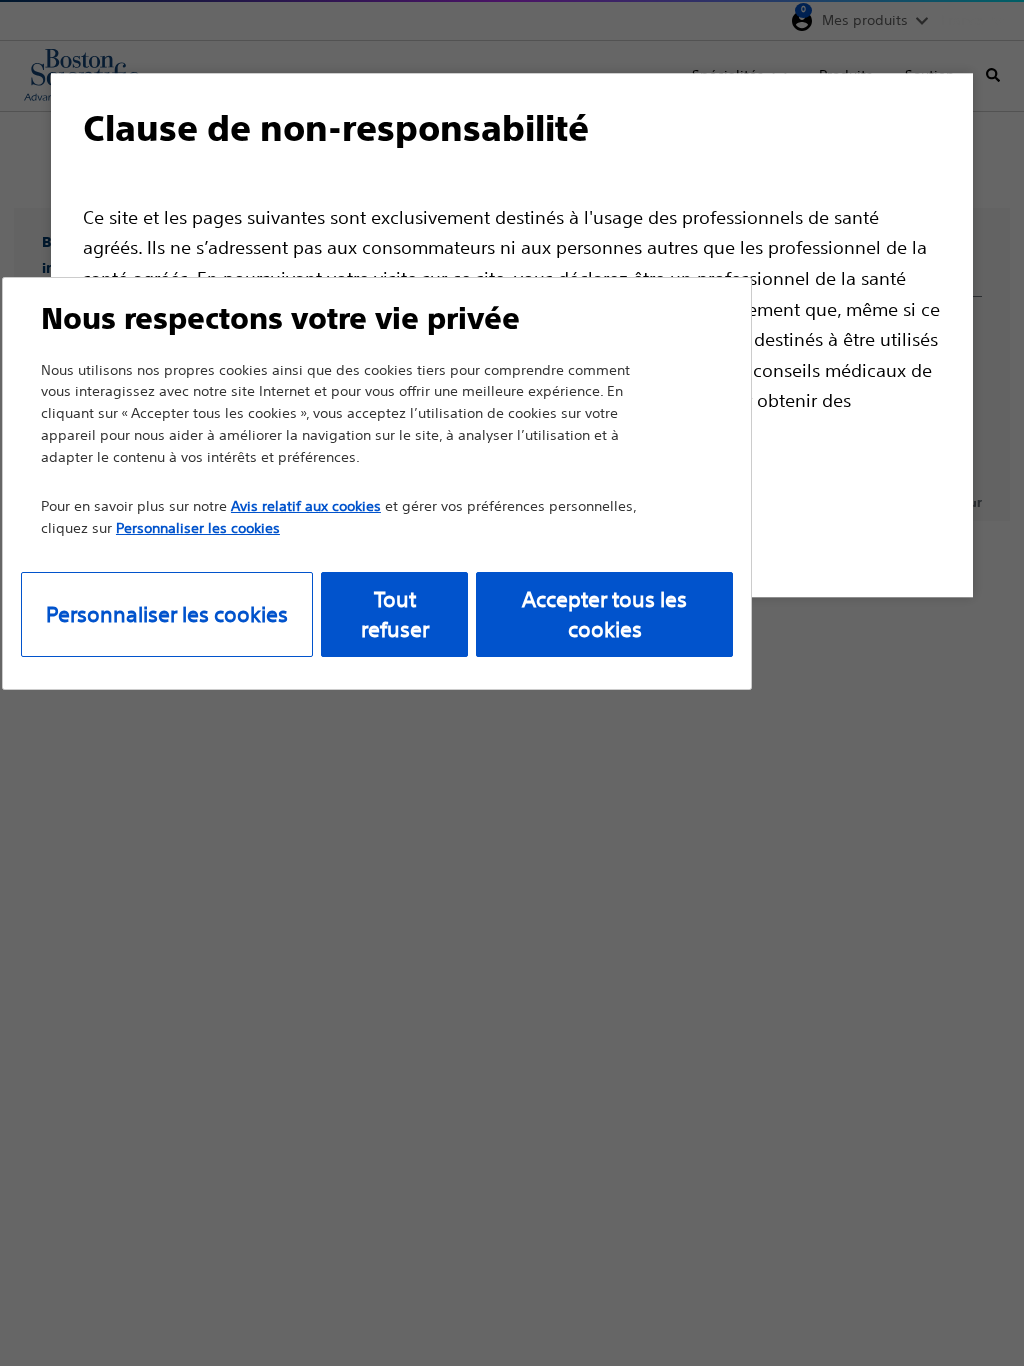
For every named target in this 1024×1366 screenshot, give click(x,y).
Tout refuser (395, 614)
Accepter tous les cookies (604, 614)
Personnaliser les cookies (167, 614)
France (962, 20)
